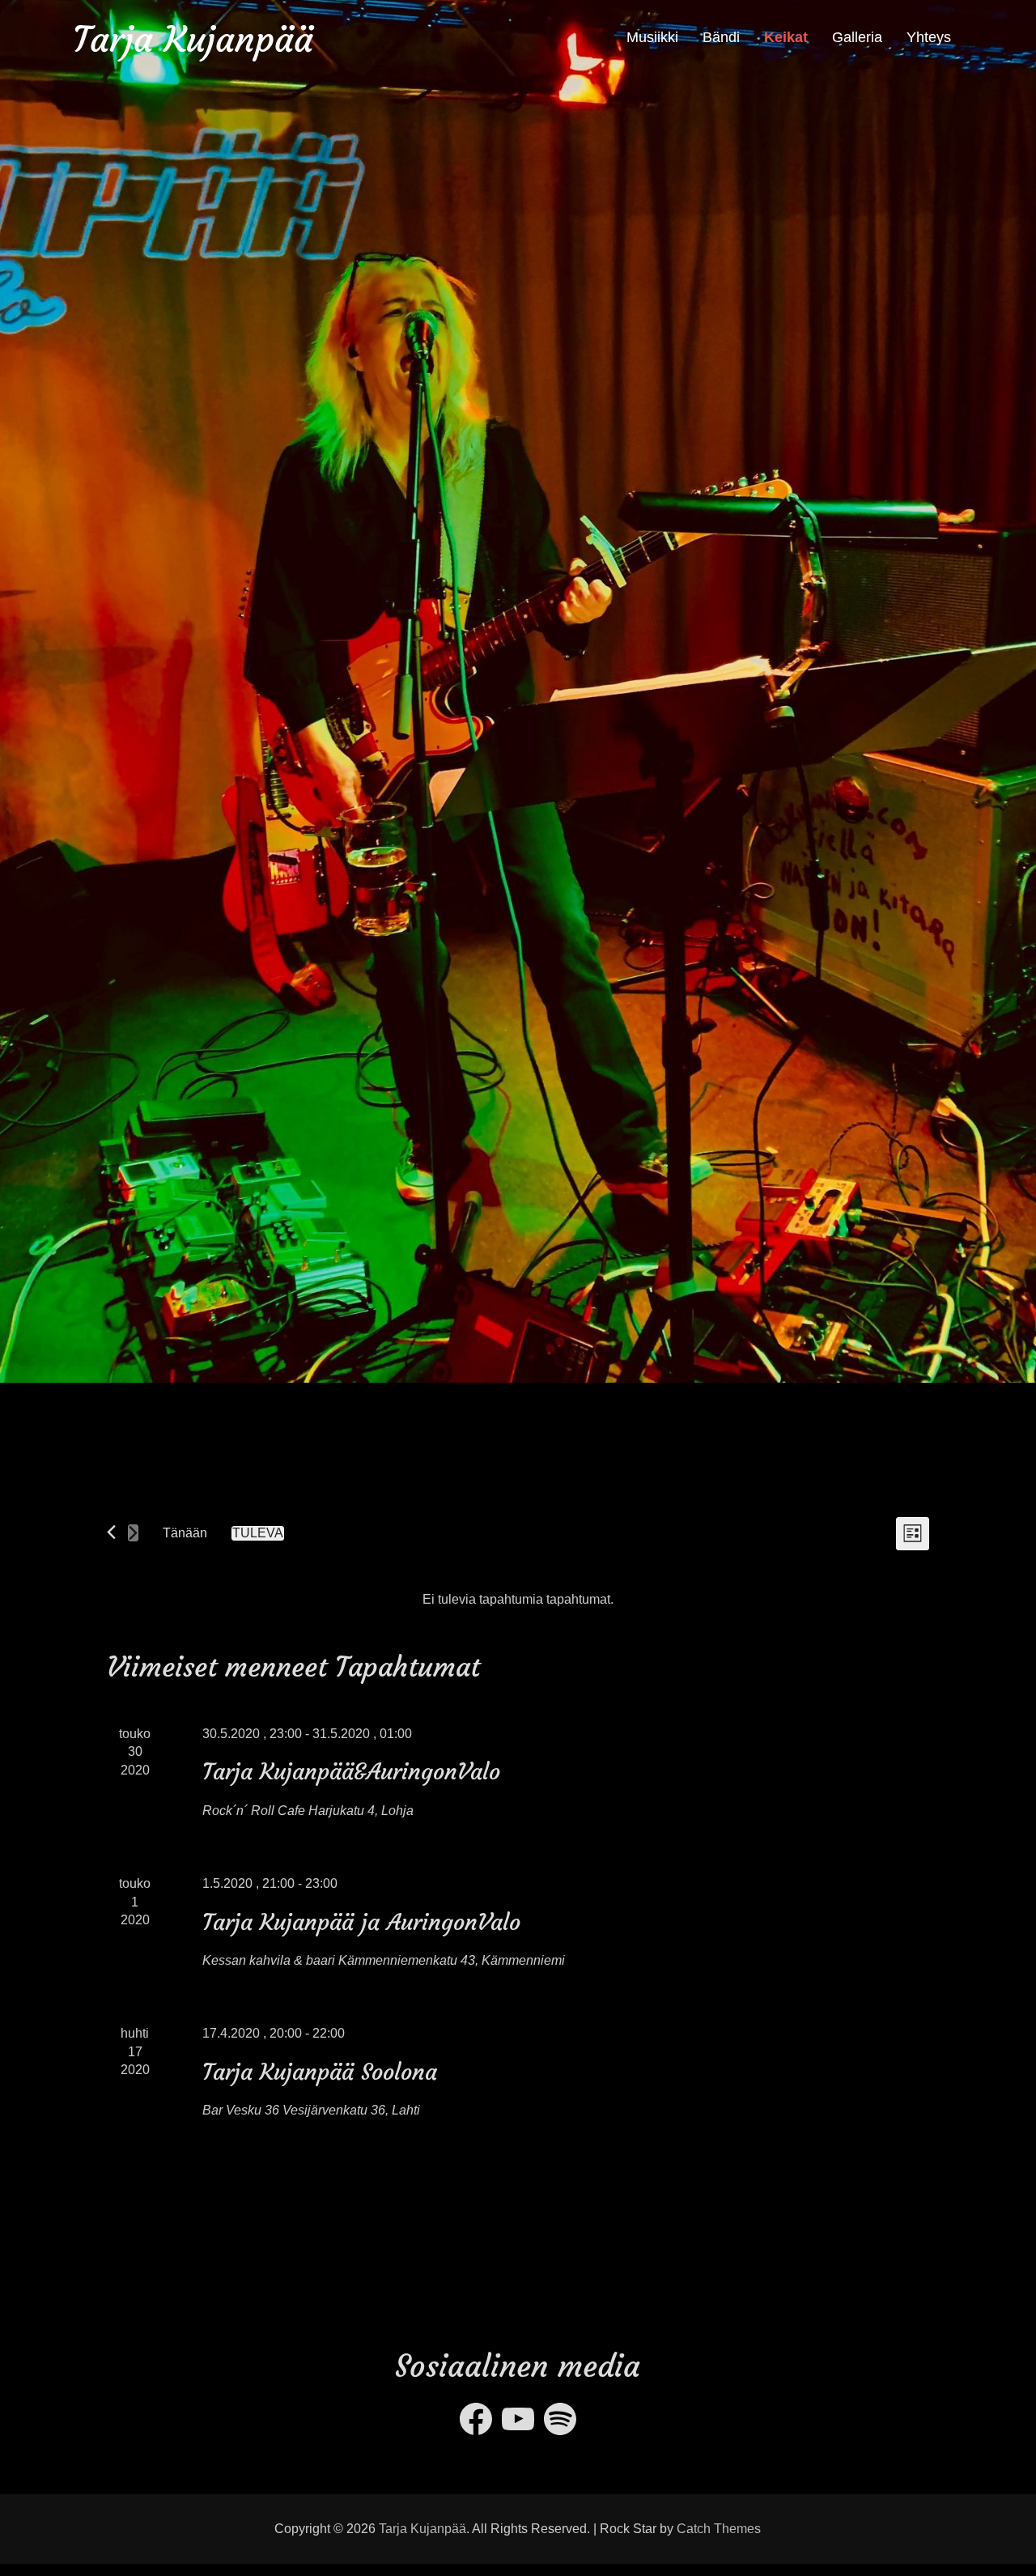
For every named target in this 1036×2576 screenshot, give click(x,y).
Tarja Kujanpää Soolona (320, 2072)
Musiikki (652, 37)
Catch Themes (719, 2529)
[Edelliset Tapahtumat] (111, 1532)
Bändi (721, 37)
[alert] (518, 1600)
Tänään (185, 1533)
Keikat (786, 37)
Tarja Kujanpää (193, 39)
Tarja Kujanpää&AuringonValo (351, 1772)
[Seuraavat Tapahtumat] (133, 1533)
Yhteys (929, 37)
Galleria (857, 37)
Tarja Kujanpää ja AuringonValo (361, 1922)
